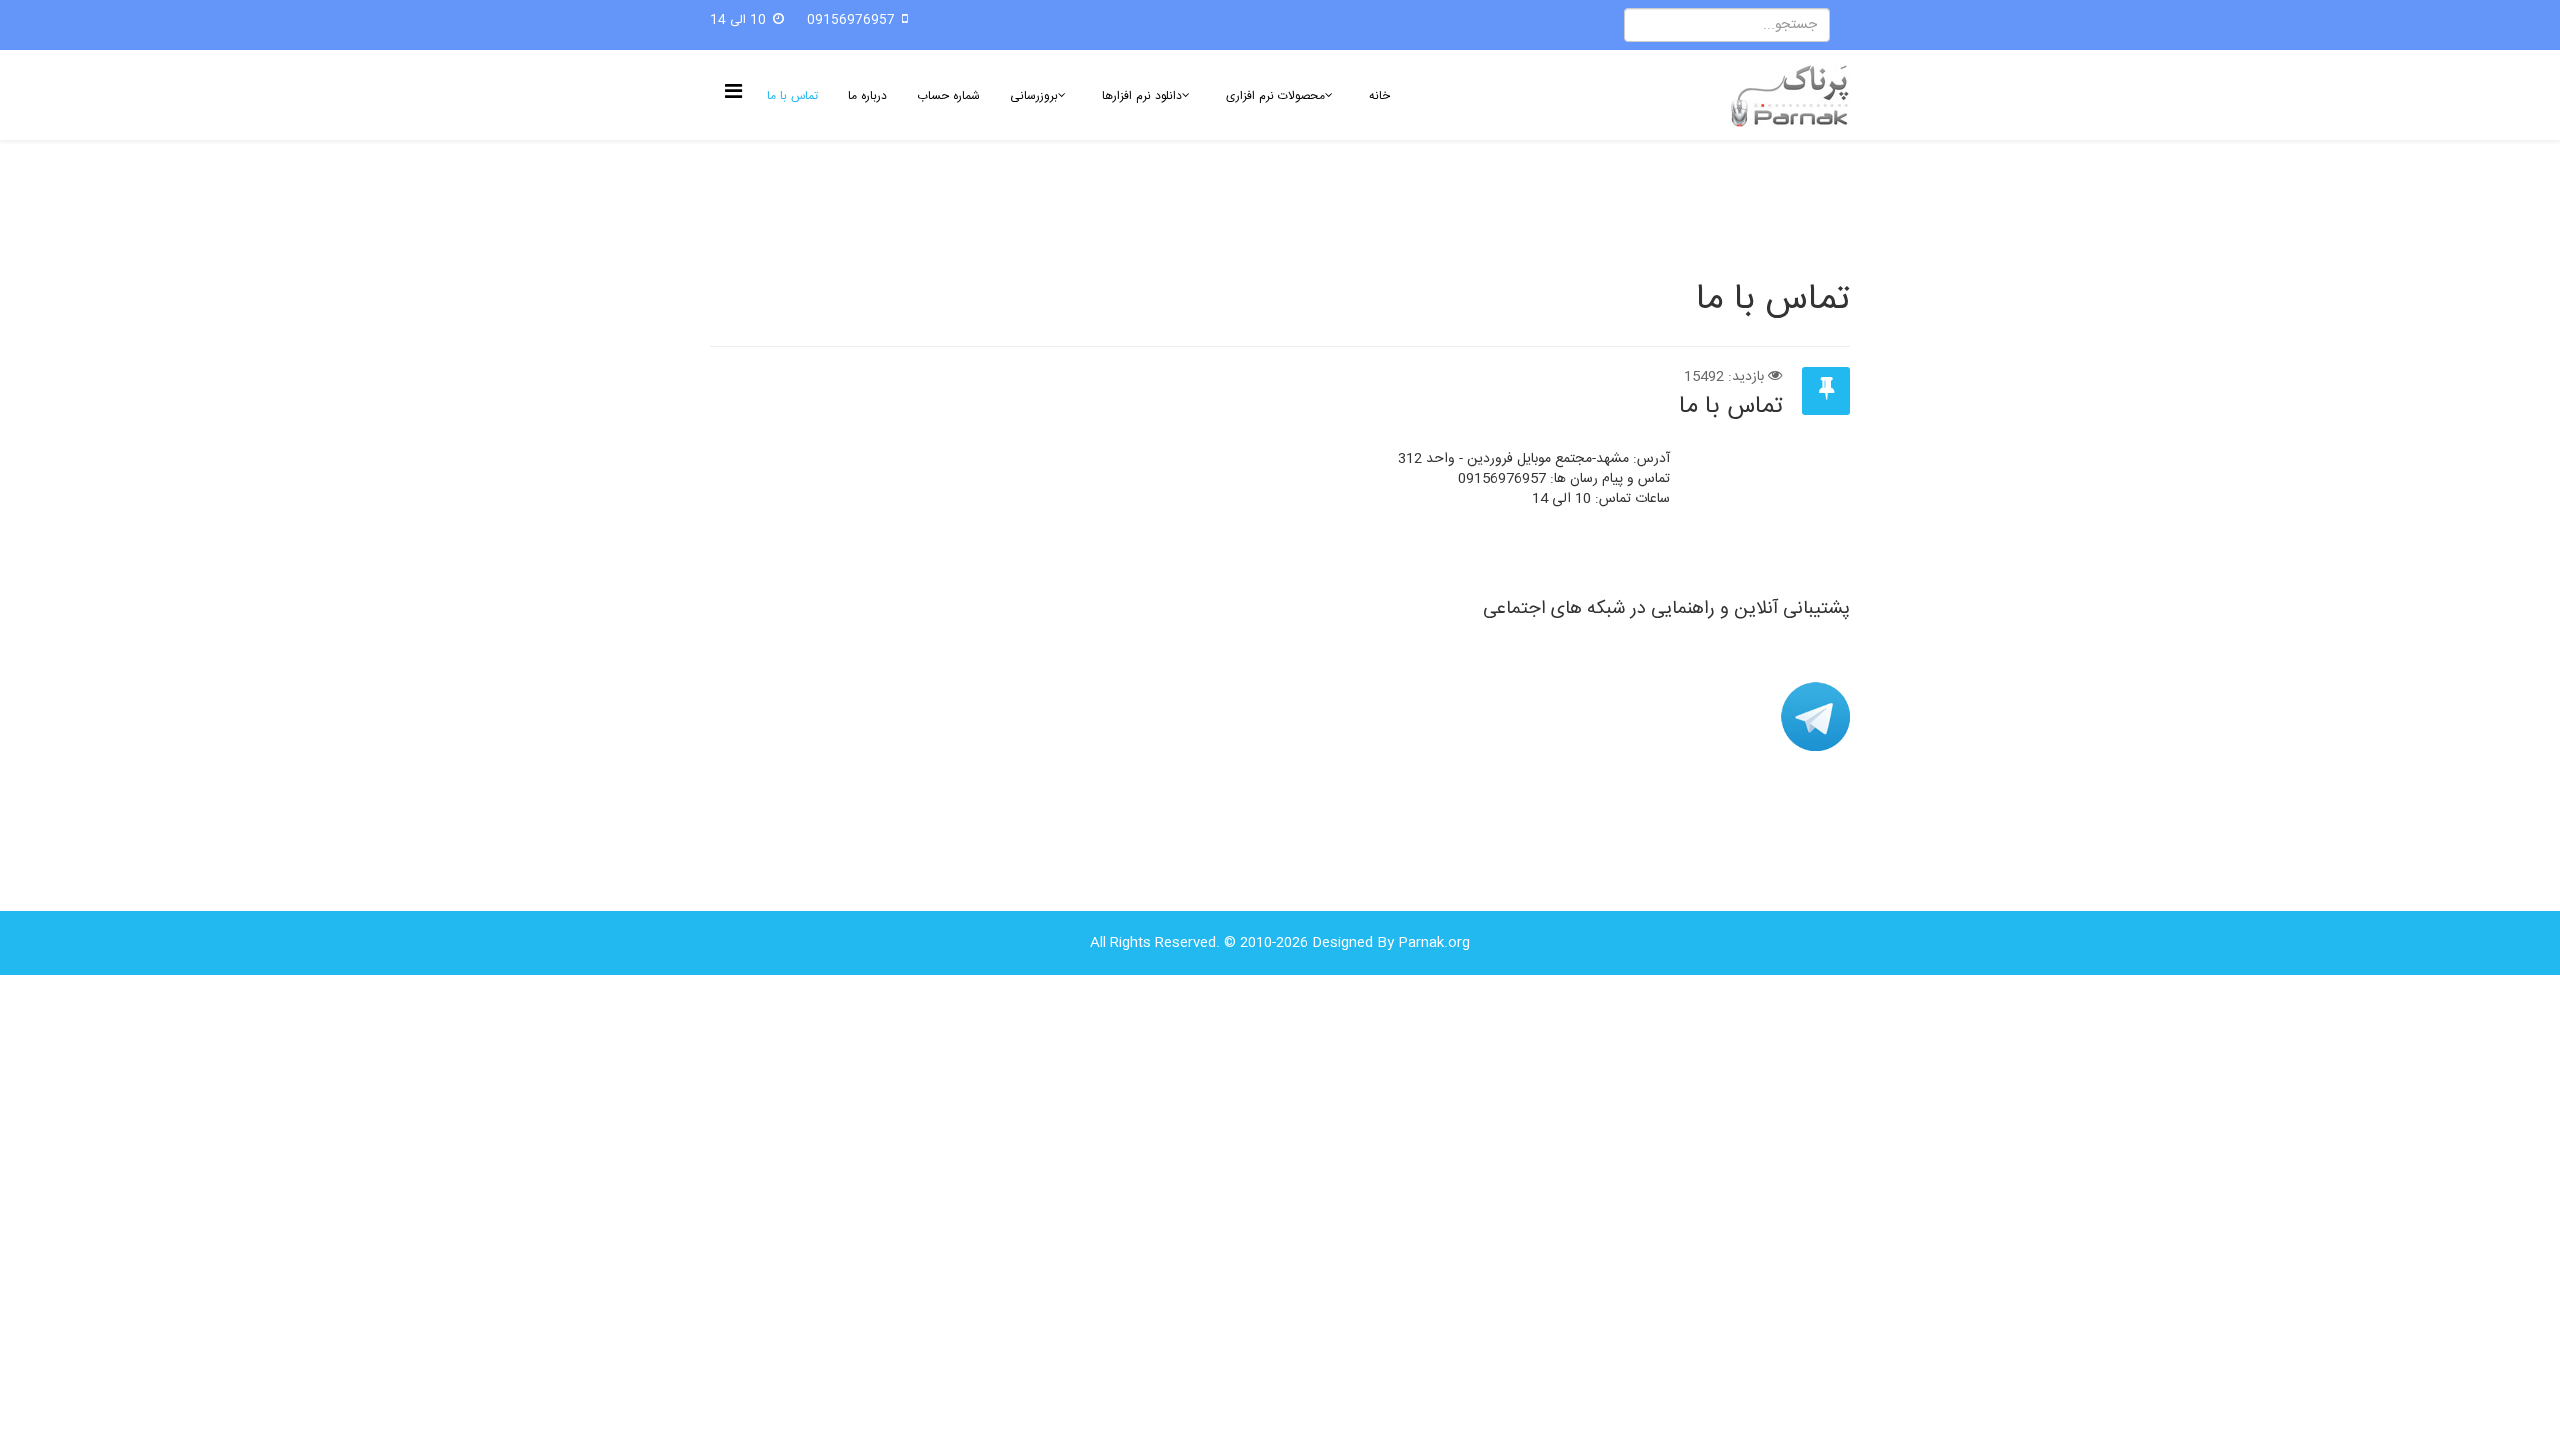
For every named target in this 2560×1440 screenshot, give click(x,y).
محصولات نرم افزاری (1275, 96)
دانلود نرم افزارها (1142, 96)
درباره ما (867, 96)
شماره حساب (948, 96)
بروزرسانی (1034, 96)
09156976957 (851, 20)
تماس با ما (792, 96)
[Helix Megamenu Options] (738, 93)
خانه (1379, 96)
